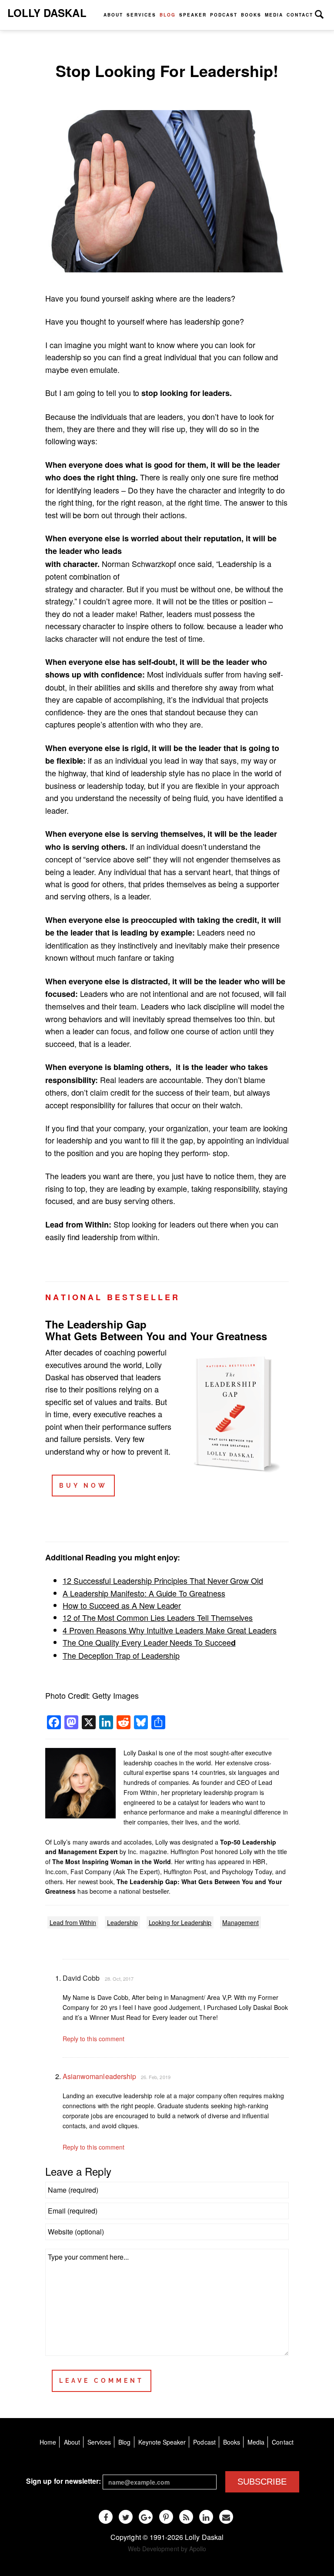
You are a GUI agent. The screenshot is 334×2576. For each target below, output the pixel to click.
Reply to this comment (94, 2039)
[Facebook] (106, 2517)
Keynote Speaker (162, 2442)
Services (141, 15)
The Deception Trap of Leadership (121, 1655)
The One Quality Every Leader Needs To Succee (149, 1642)
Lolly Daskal (47, 13)
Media (274, 15)
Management (240, 1922)
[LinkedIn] (206, 2517)
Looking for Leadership (180, 1922)
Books (251, 15)
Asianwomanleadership (99, 2076)
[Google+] (146, 2517)
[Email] (226, 2517)
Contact (300, 15)
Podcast (224, 15)
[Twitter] (126, 2517)
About (113, 15)
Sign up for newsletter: (63, 2481)
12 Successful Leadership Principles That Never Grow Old (163, 1580)
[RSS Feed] (186, 2517)
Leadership (122, 1922)
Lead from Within (73, 1922)
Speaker (193, 15)
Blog (168, 15)
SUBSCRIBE (262, 2482)
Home (48, 2442)
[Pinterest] (166, 2517)
